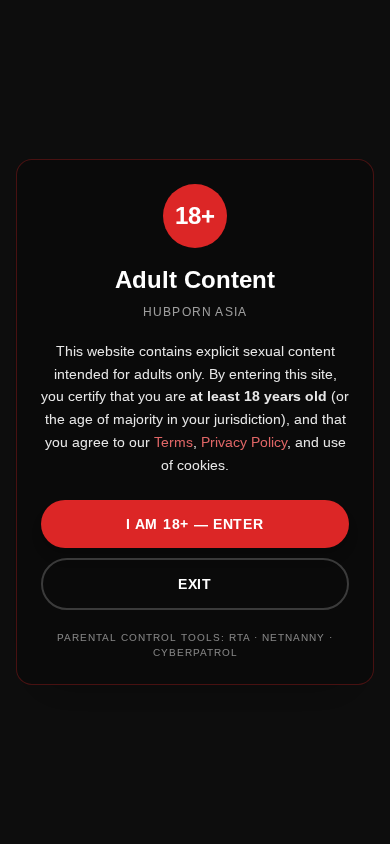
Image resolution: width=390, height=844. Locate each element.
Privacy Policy (242, 442)
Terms (171, 442)
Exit (195, 584)
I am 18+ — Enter (194, 524)
